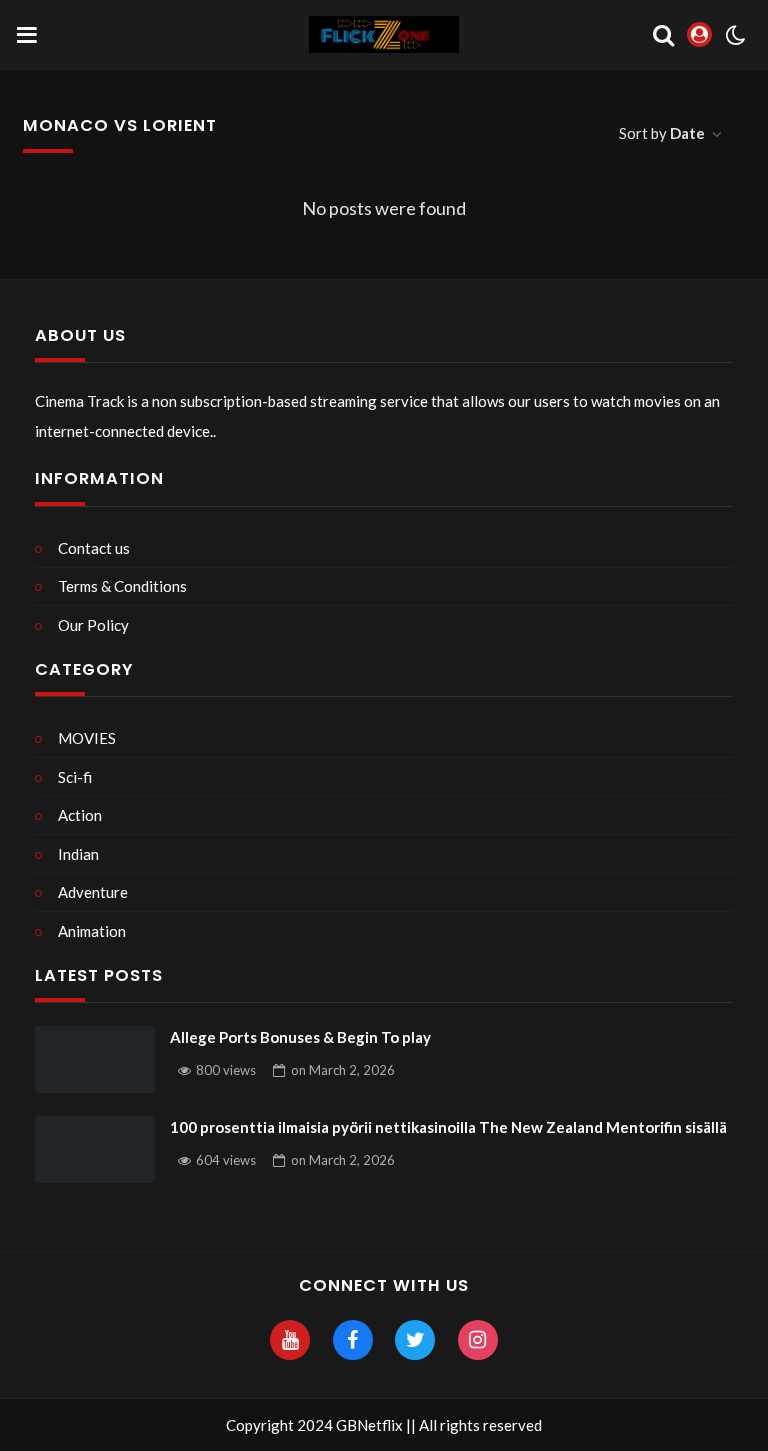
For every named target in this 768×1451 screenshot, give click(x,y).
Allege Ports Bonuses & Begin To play (300, 1037)
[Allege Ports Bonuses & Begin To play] (95, 1060)
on (343, 1070)
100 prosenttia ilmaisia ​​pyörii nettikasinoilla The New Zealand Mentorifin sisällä (448, 1127)
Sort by (662, 133)
